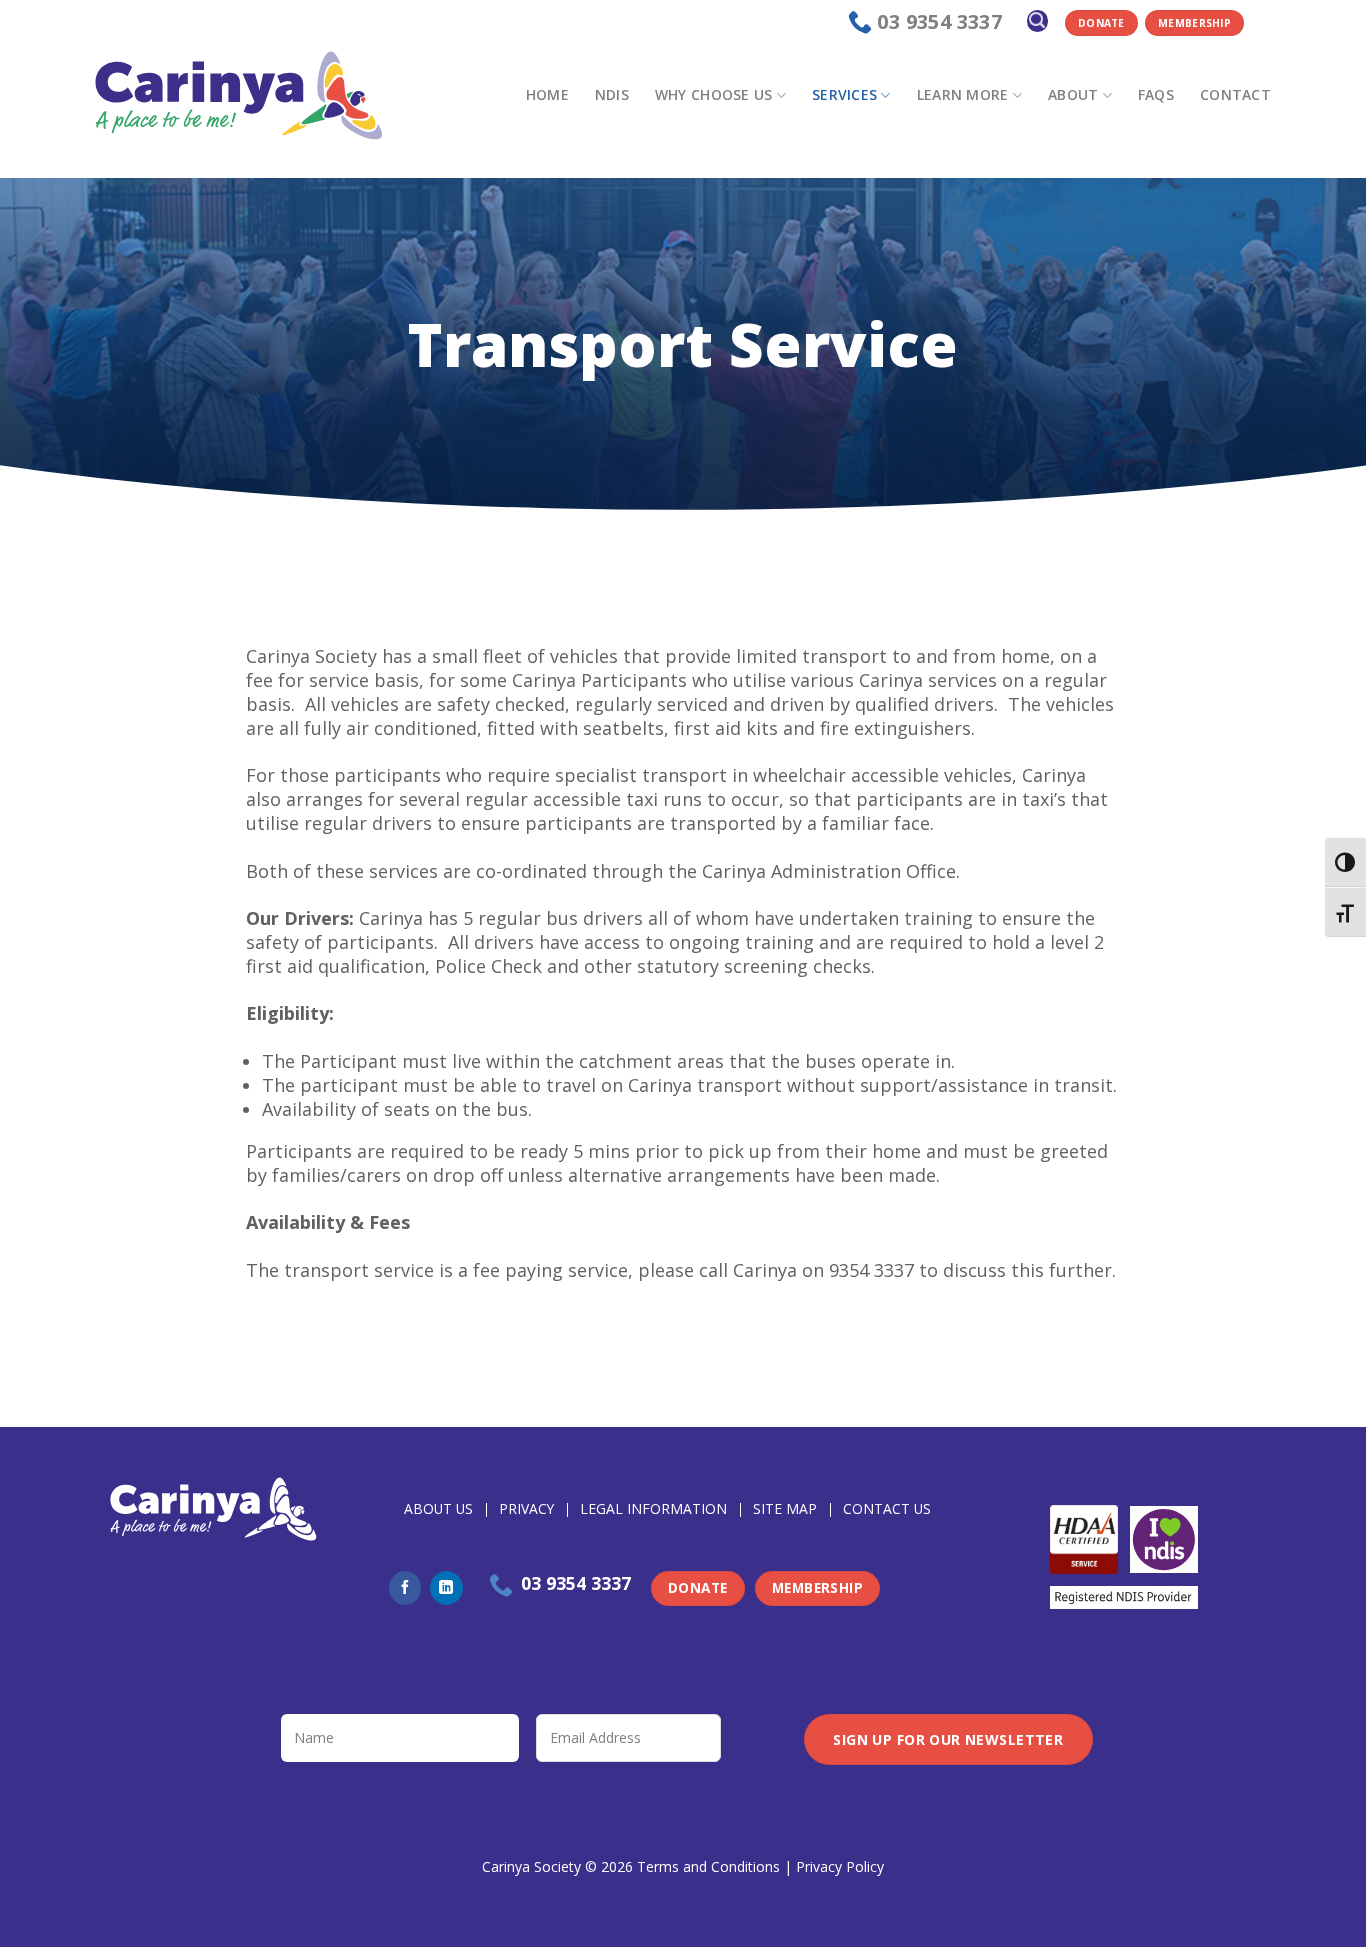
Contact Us (887, 1508)
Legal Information (653, 1508)
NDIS (612, 94)
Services (844, 94)
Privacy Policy (840, 1866)
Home (547, 94)
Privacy (526, 1508)
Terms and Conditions (708, 1866)
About (1073, 94)
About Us (438, 1508)
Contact (1235, 94)
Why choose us (714, 94)
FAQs (1156, 94)
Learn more (963, 94)
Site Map (785, 1508)
